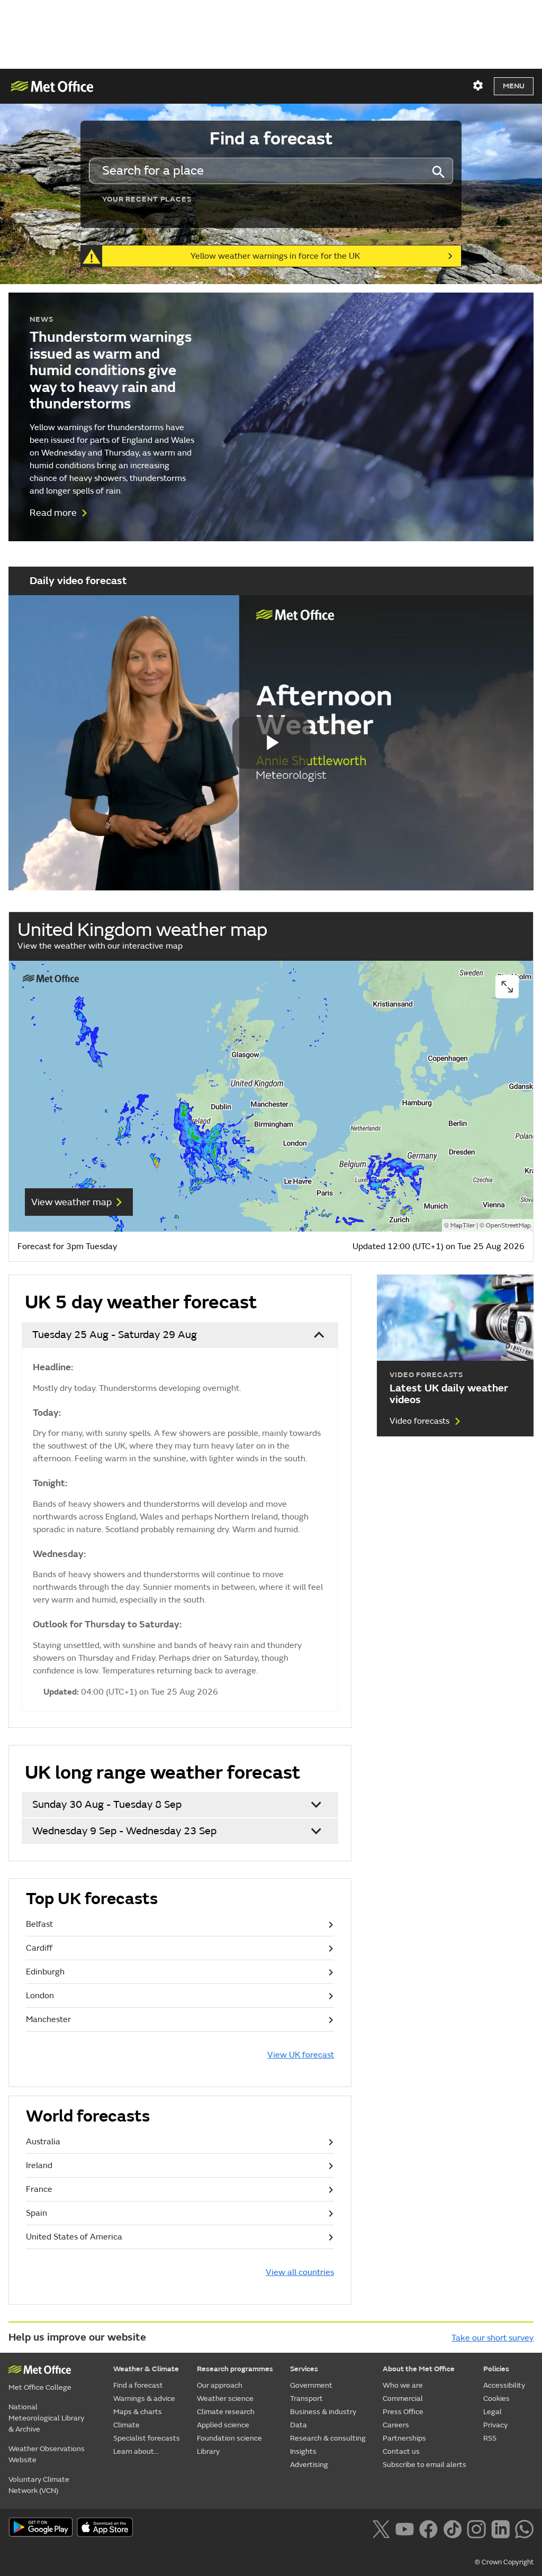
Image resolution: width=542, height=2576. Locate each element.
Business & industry (323, 2412)
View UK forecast (301, 2055)
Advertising (309, 2465)
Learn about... (136, 2451)
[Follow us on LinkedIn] (500, 2528)
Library (208, 2451)
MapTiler (463, 1226)
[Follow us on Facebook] (428, 2528)
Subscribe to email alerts (424, 2465)
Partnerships (404, 2438)
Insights (303, 2451)
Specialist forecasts (147, 2438)
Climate (127, 2425)
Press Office (403, 2412)
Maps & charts (138, 2412)
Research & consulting (328, 2438)
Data (299, 2425)
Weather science (225, 2398)
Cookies (496, 2398)
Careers (396, 2425)
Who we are (403, 2385)
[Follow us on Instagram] (476, 2528)
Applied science (223, 2425)
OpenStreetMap (508, 1226)
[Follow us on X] (381, 2528)
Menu (514, 86)
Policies (496, 2369)
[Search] (438, 171)
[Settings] (478, 86)
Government (311, 2385)
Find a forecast (138, 2385)
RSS (490, 2438)
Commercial (403, 2398)
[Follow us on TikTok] (452, 2528)
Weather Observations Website (47, 2454)
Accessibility (504, 2385)
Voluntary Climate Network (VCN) (39, 2485)
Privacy (495, 2425)
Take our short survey (493, 2338)
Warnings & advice (144, 2398)
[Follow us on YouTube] (405, 2528)
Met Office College (40, 2387)
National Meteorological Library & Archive (46, 2418)
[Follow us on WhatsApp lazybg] (524, 2528)
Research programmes (235, 2369)
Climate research (226, 2412)
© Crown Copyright (504, 2562)
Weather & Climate (146, 2369)
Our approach (220, 2385)
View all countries (300, 2272)
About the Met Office (419, 2369)
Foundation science (229, 2438)
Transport (306, 2398)
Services (304, 2369)
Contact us (401, 2451)
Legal (493, 2412)
